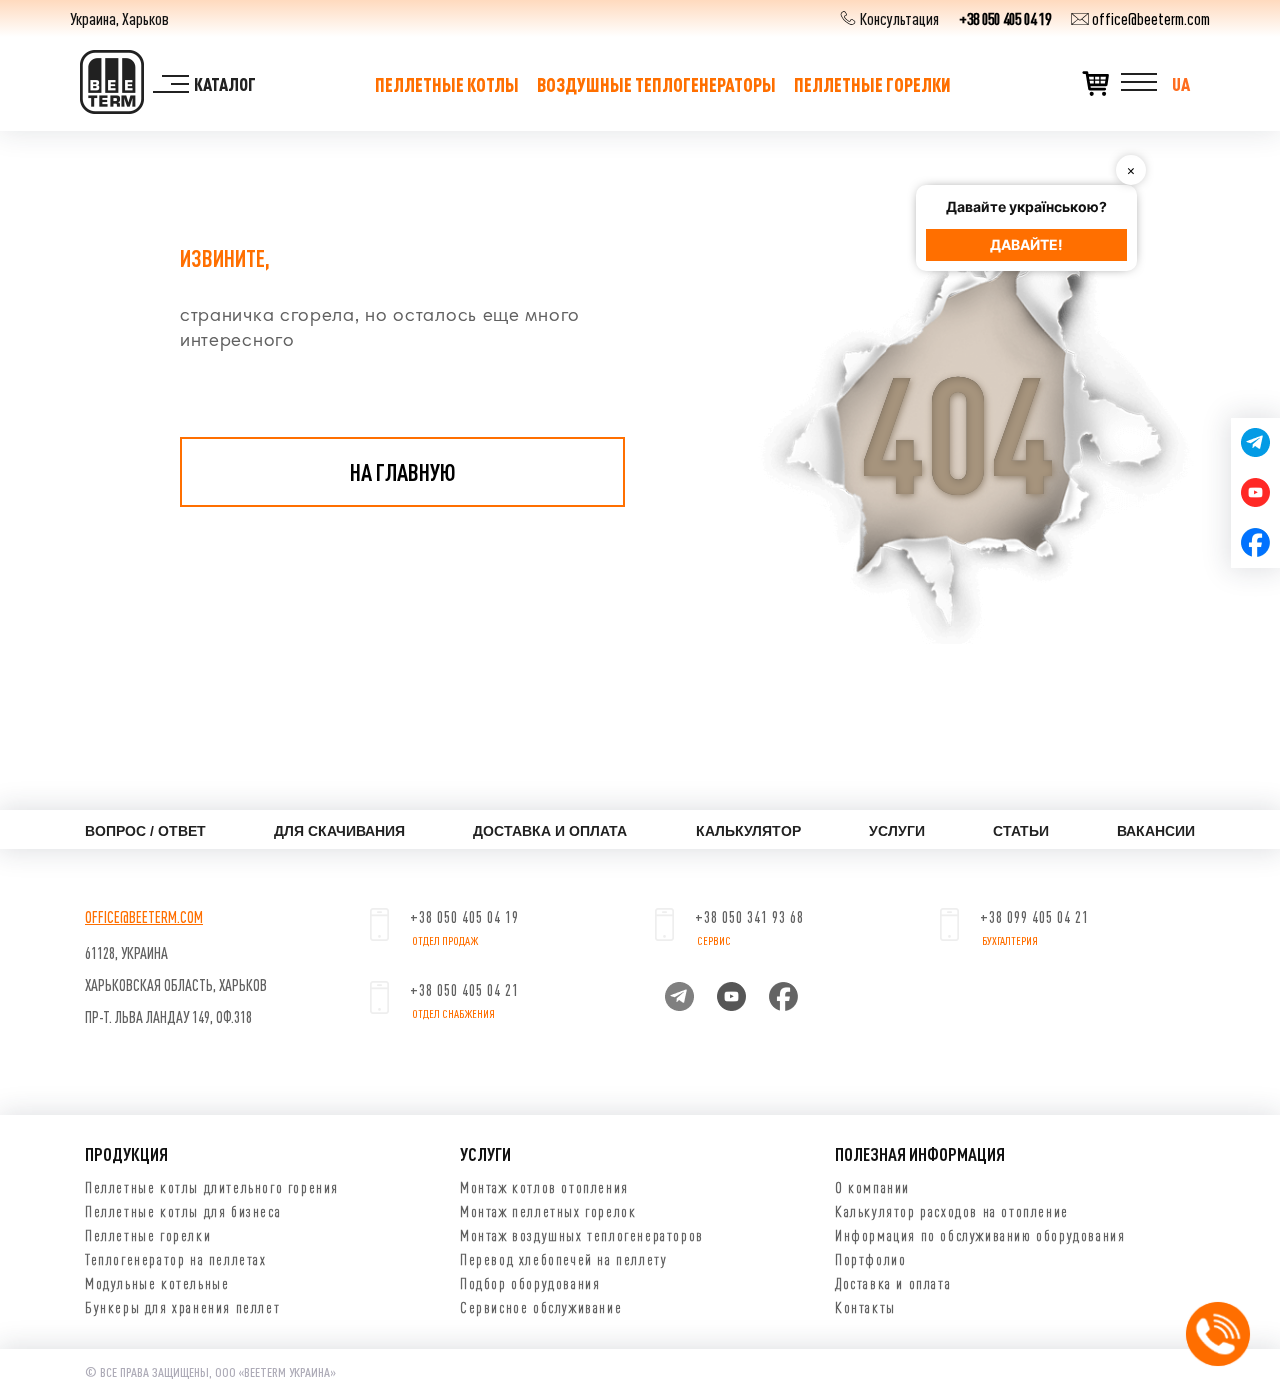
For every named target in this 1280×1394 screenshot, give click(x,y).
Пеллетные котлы (447, 84)
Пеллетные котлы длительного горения (212, 1187)
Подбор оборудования (530, 1283)
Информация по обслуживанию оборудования (980, 1235)
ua (1181, 84)
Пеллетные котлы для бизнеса (183, 1211)
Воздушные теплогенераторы (656, 84)
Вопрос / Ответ (145, 831)
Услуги (897, 831)
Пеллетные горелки (872, 84)
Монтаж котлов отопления (544, 1187)
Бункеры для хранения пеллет (182, 1307)
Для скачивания (339, 831)
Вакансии (1156, 831)
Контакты (865, 1307)
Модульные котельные (157, 1283)
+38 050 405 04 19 (1005, 18)
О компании (872, 1187)
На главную (403, 472)
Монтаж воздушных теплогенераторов (582, 1235)
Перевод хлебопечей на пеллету (563, 1259)
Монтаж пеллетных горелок (548, 1211)
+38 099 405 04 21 (1034, 917)
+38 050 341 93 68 (749, 917)
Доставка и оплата (550, 831)
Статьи (1021, 831)
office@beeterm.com (1149, 18)
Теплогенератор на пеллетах (176, 1259)
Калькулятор (748, 831)
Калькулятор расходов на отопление (952, 1211)
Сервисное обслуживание (541, 1307)
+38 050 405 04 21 (464, 990)
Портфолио (870, 1259)
